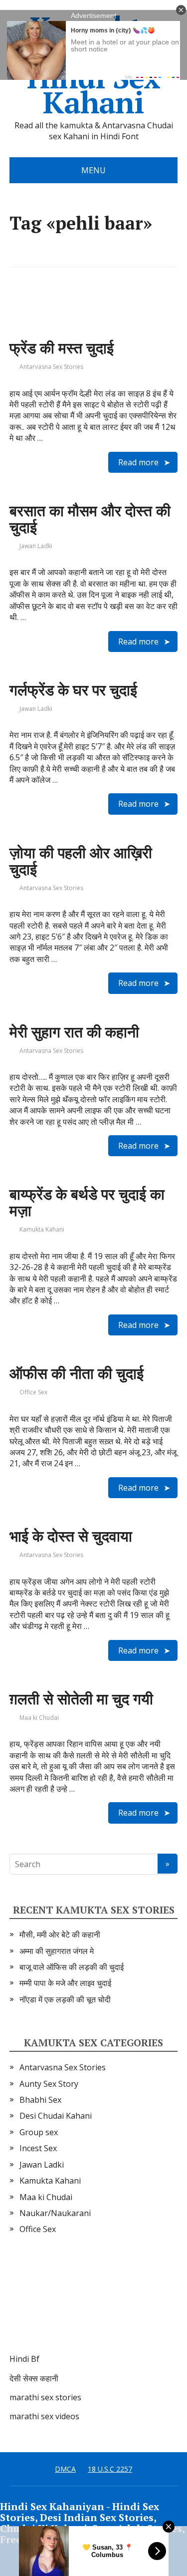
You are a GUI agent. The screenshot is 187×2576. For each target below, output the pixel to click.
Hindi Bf (24, 2359)
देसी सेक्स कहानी (34, 2378)
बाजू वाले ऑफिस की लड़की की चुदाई (72, 1967)
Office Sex (33, 1392)
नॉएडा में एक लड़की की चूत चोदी (65, 1999)
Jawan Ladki (36, 546)
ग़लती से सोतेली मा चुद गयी (81, 1699)
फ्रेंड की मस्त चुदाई (62, 348)
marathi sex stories (45, 2397)
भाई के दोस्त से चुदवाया (71, 1536)
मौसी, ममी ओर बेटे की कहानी (60, 1934)
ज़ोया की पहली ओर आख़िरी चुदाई (81, 861)
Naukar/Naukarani (55, 2213)
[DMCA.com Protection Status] (84, 2304)
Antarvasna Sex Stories (51, 367)
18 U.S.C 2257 (110, 2469)
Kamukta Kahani (42, 1229)
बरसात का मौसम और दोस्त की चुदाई (90, 519)
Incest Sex (38, 2148)
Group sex (39, 2132)
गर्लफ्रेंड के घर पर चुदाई (73, 690)
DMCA (65, 2469)
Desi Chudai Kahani (56, 2116)
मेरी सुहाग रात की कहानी (74, 1032)
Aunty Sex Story (49, 2084)
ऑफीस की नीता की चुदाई (77, 1373)
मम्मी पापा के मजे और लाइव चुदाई (65, 1983)
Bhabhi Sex (40, 2100)
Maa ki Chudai (39, 1718)
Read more (138, 462)
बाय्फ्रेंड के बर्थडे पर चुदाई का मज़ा (87, 1202)
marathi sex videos (44, 2416)
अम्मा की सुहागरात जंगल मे (57, 1951)
